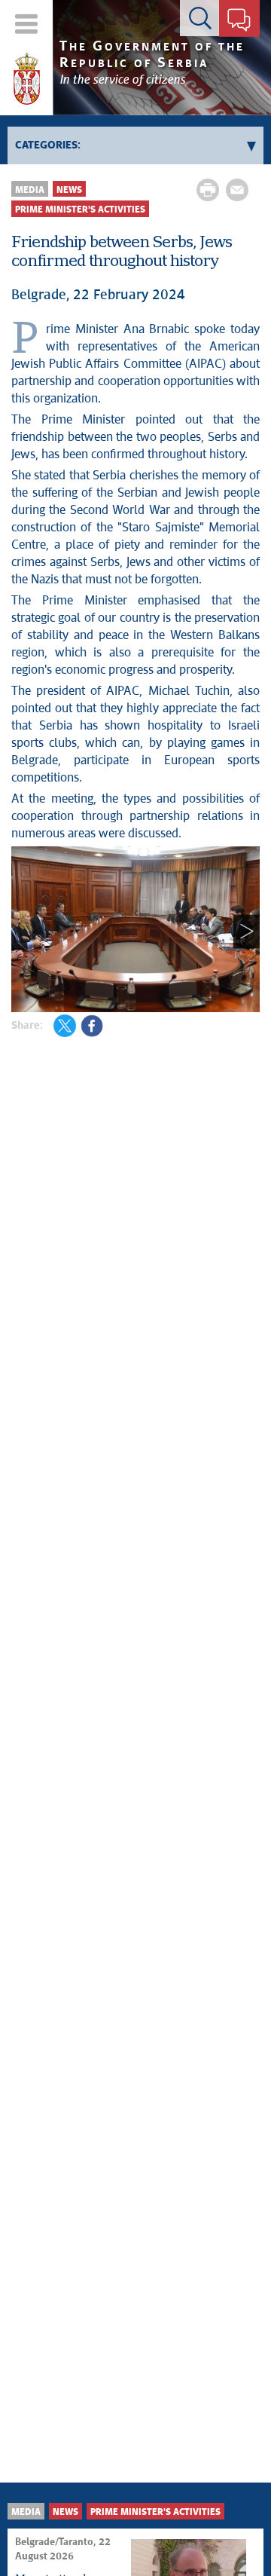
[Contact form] (239, 21)
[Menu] (27, 24)
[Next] (247, 932)
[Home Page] (27, 79)
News (69, 190)
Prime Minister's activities (80, 210)
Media (30, 190)
